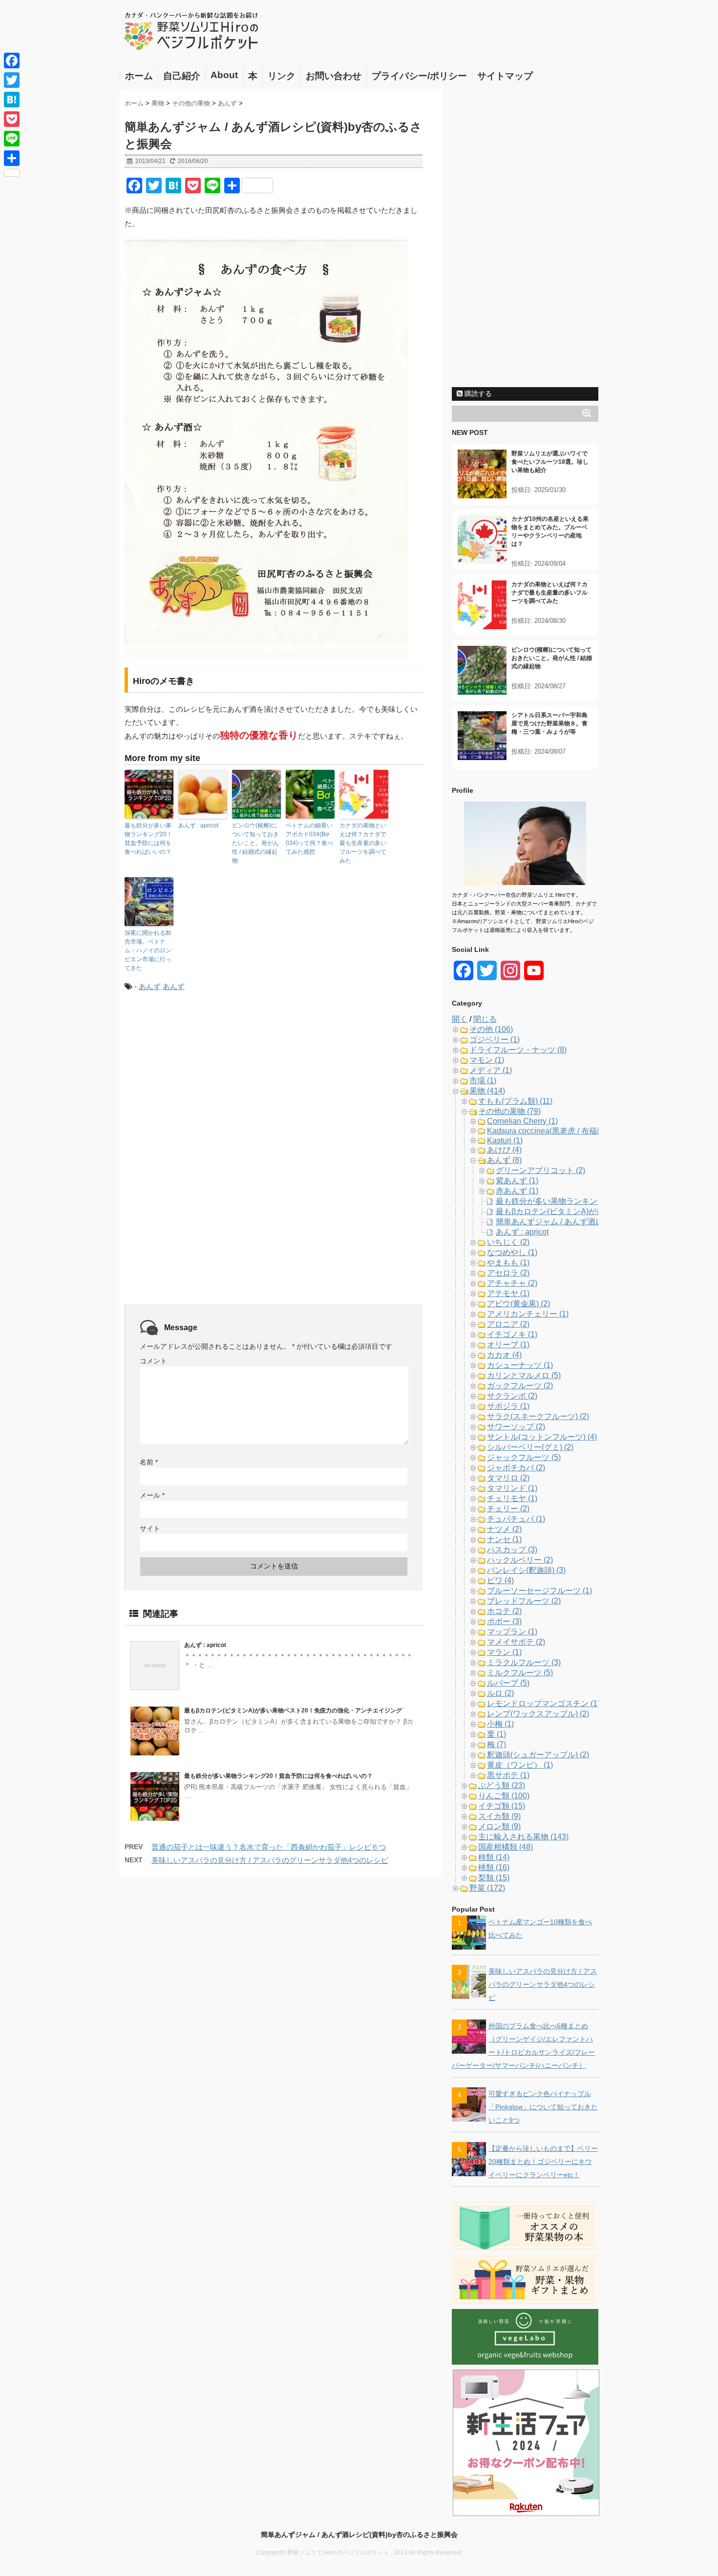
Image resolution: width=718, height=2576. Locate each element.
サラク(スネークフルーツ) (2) (538, 1416)
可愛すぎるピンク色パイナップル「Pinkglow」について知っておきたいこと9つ (543, 2107)
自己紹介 (182, 76)
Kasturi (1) (505, 1141)
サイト (150, 1528)
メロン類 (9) (499, 1826)
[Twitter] (12, 80)
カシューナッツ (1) (520, 1365)
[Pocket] (12, 119)
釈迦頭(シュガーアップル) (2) (538, 1755)
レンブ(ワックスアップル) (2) (538, 1714)
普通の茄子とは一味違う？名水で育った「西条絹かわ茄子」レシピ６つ (269, 1847)
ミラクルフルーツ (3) (524, 1662)
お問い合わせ (334, 76)
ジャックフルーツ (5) (524, 1457)
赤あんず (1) (517, 1191)
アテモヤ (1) (508, 1293)
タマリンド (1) (512, 1488)
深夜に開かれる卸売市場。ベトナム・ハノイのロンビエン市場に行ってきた (148, 950)
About (224, 75)
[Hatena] (12, 100)
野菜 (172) (487, 1888)
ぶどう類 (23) (502, 1785)
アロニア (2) (508, 1324)
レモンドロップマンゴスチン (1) (543, 1703)
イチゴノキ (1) (512, 1334)
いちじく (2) (508, 1242)
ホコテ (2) (504, 1611)
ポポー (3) (504, 1621)
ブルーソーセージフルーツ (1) (539, 1591)
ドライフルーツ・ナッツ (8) (518, 1050)
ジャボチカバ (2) (516, 1468)
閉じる (485, 1019)
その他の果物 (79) (509, 1111)
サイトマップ (505, 76)
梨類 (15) (494, 1878)
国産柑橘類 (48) (506, 1847)
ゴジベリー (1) (495, 1040)
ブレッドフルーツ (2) (524, 1601)
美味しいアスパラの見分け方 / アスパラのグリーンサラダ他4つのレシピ (270, 1860)
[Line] (12, 139)
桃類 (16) (494, 1867)
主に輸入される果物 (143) (523, 1837)
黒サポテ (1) (508, 1775)
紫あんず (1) (517, 1181)
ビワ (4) (500, 1580)
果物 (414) (487, 1091)
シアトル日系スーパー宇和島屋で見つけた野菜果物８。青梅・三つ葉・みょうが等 (549, 723)
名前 (149, 1462)
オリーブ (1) (508, 1345)
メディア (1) (491, 1070)
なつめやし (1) (512, 1252)
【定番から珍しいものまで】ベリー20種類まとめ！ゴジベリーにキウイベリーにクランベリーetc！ (543, 2162)
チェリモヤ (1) (512, 1498)
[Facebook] (12, 61)
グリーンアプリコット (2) (540, 1170)
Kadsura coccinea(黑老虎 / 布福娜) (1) (553, 1131)
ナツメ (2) (504, 1529)
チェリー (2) (508, 1509)
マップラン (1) (512, 1632)
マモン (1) (487, 1060)
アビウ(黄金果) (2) (518, 1304)
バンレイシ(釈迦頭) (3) (526, 1570)
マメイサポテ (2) (516, 1642)
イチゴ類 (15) (502, 1806)
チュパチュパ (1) (516, 1519)
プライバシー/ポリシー (419, 76)
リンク (282, 76)
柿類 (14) (494, 1857)
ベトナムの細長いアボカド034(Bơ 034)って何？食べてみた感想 (309, 839)
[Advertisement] (207, 1081)
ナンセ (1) (504, 1539)
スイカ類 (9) (499, 1816)
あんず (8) (504, 1160)
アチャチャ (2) (512, 1283)
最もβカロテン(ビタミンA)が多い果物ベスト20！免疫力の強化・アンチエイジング (293, 1710)
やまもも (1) (508, 1263)
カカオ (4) (504, 1355)
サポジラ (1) (508, 1406)
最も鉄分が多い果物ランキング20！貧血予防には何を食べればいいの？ (148, 839)
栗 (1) (496, 1734)
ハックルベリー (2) (520, 1560)
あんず (150, 986)
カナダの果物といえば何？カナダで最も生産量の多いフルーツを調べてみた (363, 843)
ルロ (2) (500, 1693)
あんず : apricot (198, 825)
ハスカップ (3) (512, 1550)
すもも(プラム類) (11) (515, 1101)
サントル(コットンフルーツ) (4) (542, 1437)
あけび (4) (504, 1150)
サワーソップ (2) (516, 1427)
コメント (153, 1361)
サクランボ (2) (512, 1396)
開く (460, 1019)
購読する (477, 393)
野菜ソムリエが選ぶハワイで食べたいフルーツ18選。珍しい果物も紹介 (550, 462)
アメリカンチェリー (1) (528, 1314)
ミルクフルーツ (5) (520, 1673)
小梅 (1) (500, 1724)
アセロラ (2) (508, 1273)
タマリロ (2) (508, 1478)
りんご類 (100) (504, 1796)
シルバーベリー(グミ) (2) (530, 1447)
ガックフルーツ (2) (520, 1386)
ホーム (139, 76)
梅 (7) (496, 1744)
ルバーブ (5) (508, 1683)
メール (152, 1495)
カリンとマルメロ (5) (524, 1375)
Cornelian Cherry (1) (522, 1121)
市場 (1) (483, 1081)
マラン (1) (504, 1652)
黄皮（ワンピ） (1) (520, 1765)
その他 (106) (491, 1029)
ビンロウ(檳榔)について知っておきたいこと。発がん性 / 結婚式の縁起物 (255, 843)
